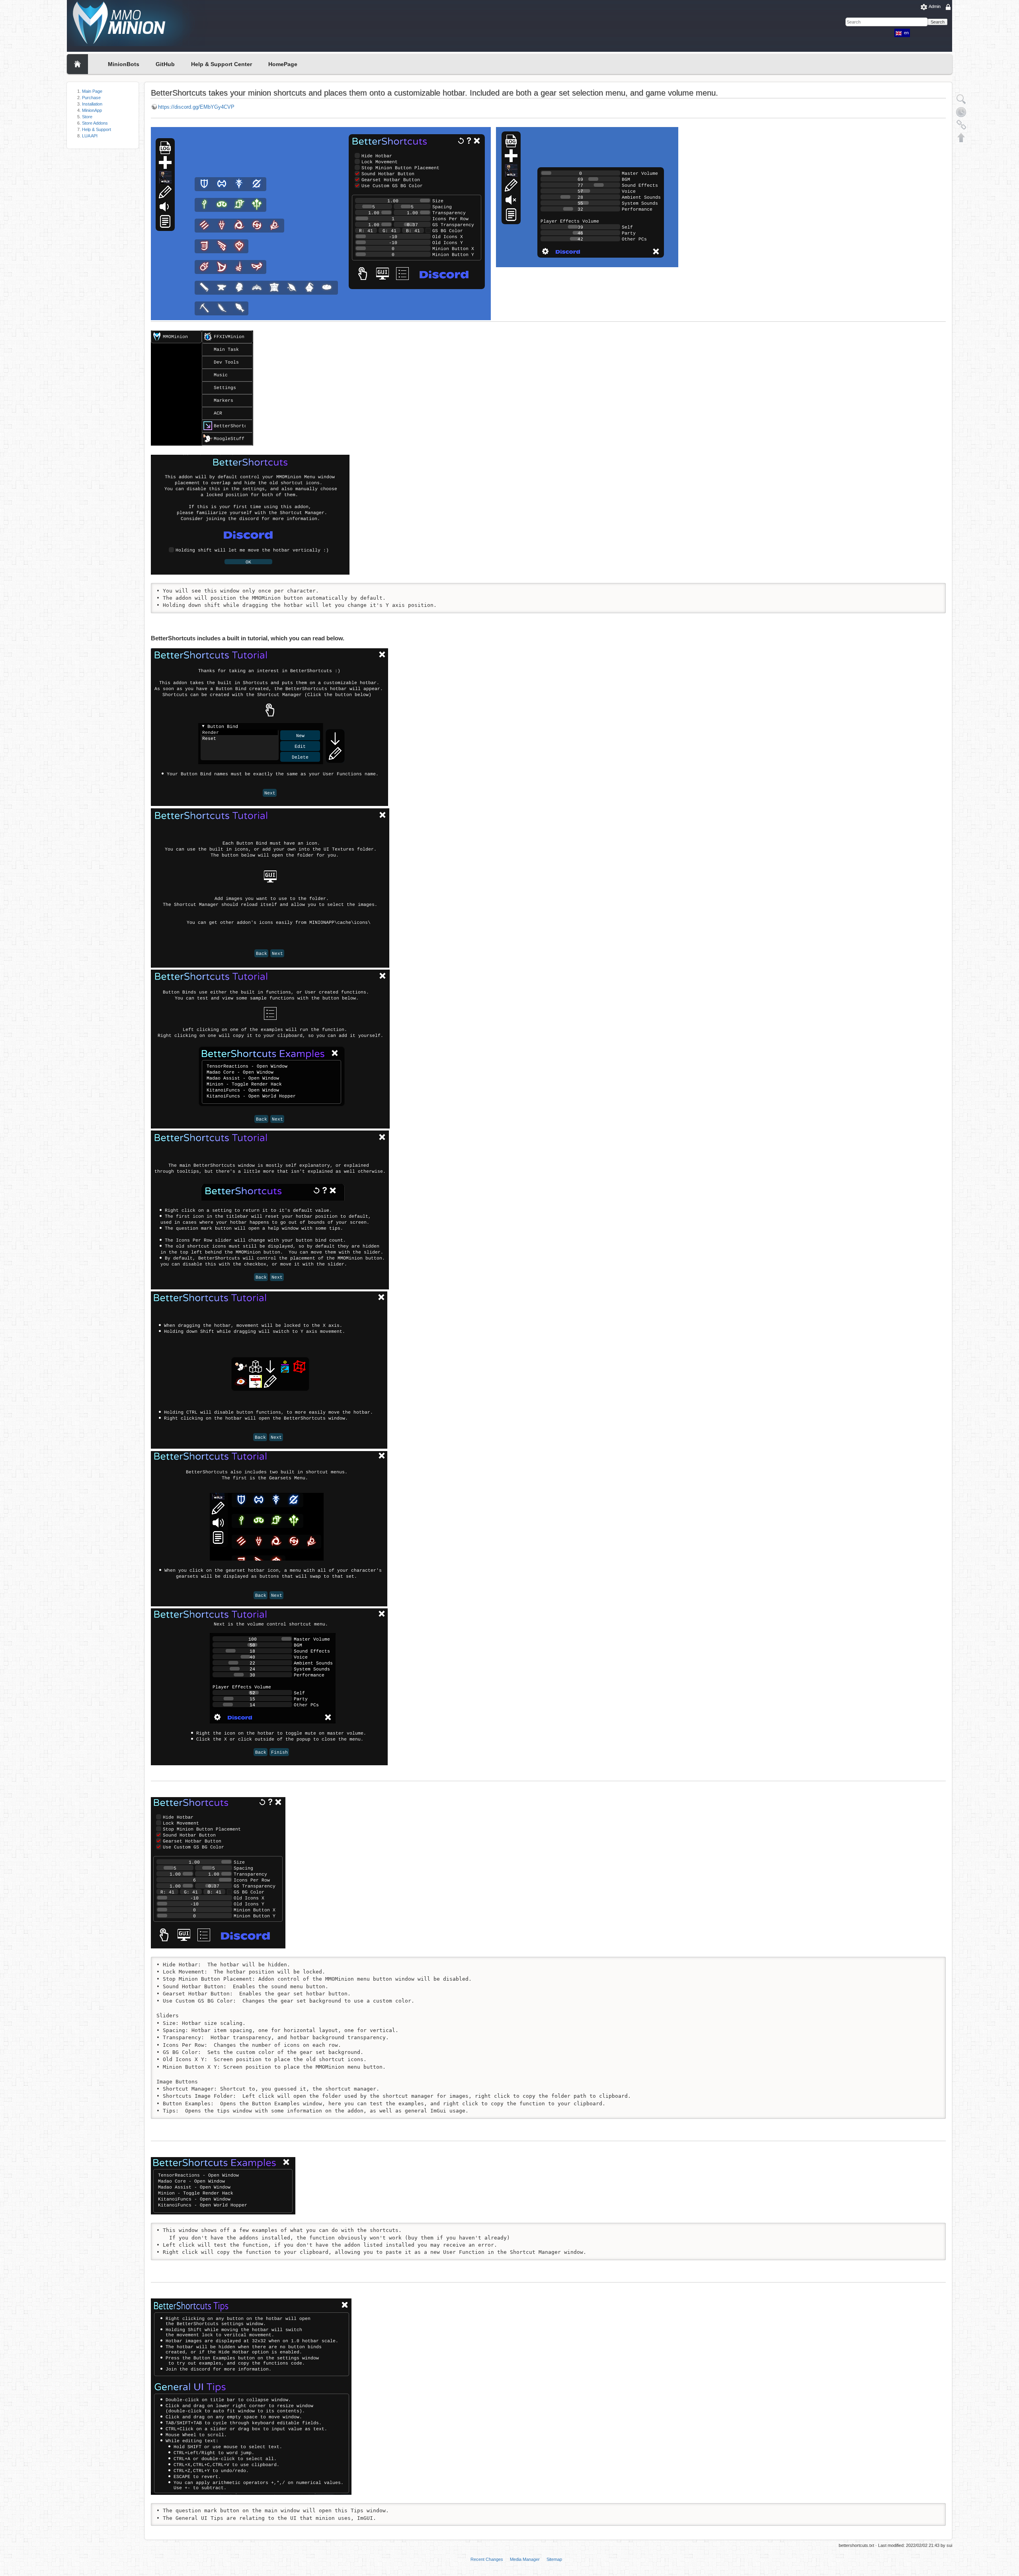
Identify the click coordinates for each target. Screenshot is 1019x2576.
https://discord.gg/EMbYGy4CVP (196, 107)
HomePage (283, 64)
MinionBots (124, 64)
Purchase (91, 98)
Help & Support (97, 129)
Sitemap (554, 2559)
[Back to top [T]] (961, 137)
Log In (959, 6)
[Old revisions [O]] (961, 112)
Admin (935, 6)
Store (87, 117)
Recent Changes (487, 2559)
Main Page (92, 91)
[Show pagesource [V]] (961, 99)
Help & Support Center (222, 64)
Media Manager (525, 2559)
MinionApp (92, 110)
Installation (92, 104)
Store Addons (95, 123)
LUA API (90, 136)
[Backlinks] (961, 125)
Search (938, 22)
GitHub (165, 64)
